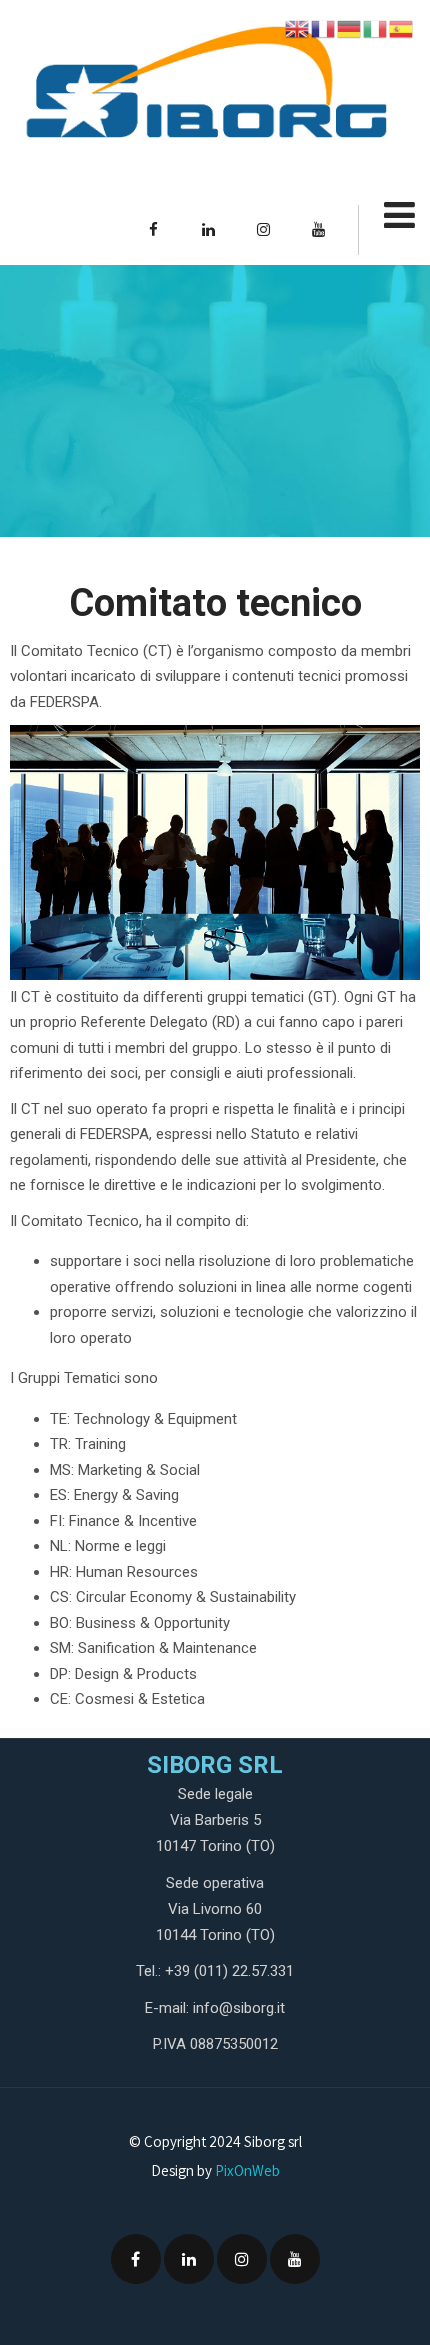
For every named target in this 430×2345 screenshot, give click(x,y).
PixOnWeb (247, 2170)
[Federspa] (205, 92)
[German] (350, 28)
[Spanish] (402, 28)
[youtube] (318, 230)
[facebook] (153, 230)
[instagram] (263, 230)
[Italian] (376, 28)
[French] (324, 28)
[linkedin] (208, 230)
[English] (298, 28)
